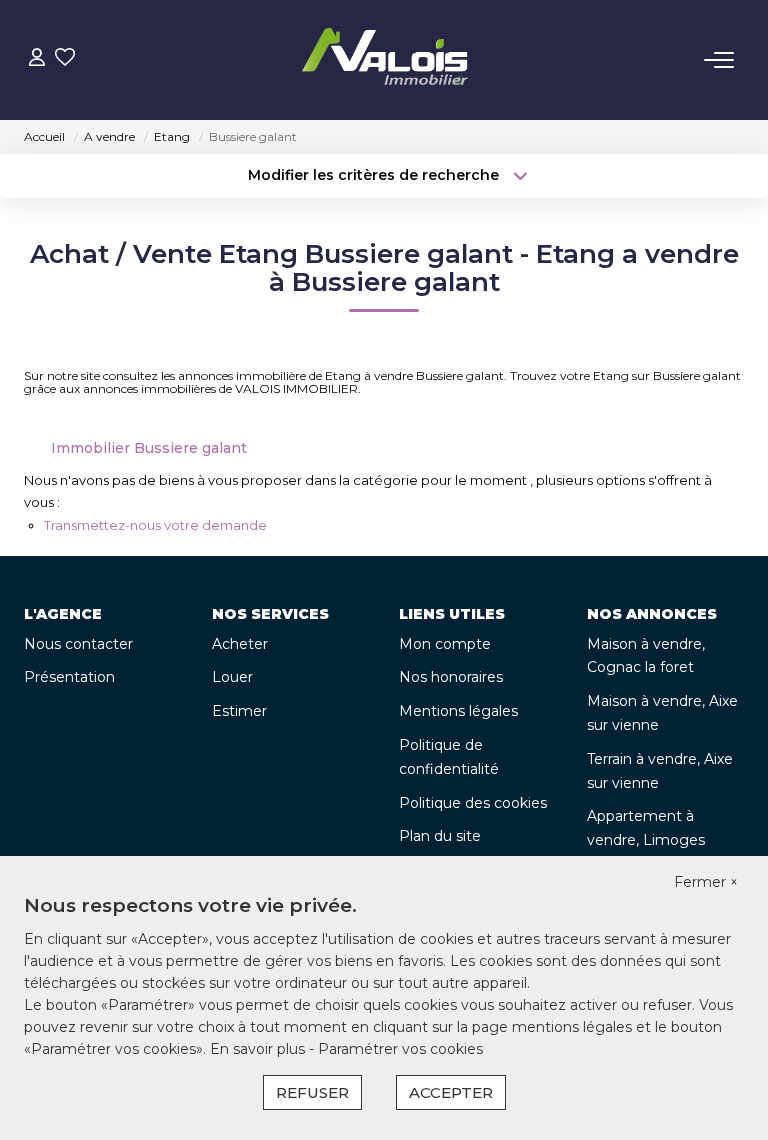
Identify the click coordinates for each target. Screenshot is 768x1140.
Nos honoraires (451, 677)
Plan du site (440, 836)
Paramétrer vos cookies (400, 1049)
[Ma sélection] (65, 59)
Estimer (239, 711)
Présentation (69, 677)
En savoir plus (259, 1049)
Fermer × (706, 882)
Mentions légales (458, 711)
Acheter (240, 644)
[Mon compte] (37, 59)
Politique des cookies (473, 803)
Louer (232, 677)
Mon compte (445, 644)
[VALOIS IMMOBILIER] (390, 60)
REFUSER (312, 1092)
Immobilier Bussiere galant (149, 448)
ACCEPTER (451, 1092)
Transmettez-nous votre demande (155, 525)
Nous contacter (78, 644)
